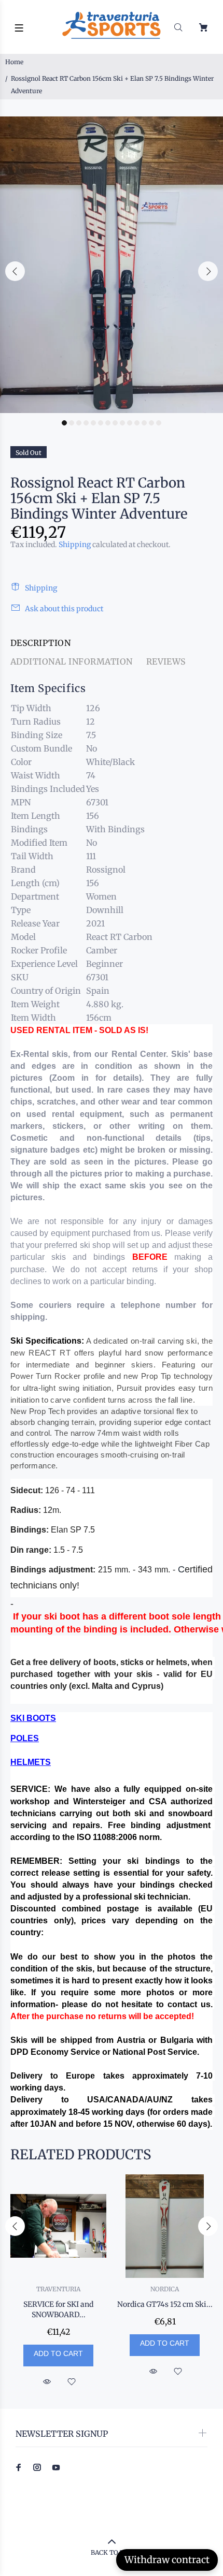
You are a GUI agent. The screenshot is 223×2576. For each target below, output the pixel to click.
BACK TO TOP (112, 2552)
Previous (15, 271)
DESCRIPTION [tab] (40, 643)
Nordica (165, 2289)
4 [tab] (86, 423)
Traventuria (58, 2289)
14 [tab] (159, 423)
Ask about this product (64, 609)
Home (14, 62)
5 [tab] (93, 423)
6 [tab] (101, 423)
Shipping (75, 544)
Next (208, 271)
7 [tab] (108, 423)
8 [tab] (115, 423)
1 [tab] (64, 423)
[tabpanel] (112, 265)
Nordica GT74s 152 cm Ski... (165, 2304)
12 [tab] (144, 423)
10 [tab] (130, 423)
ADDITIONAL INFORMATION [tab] (72, 661)
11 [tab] (137, 423)
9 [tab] (122, 423)
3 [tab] (79, 423)
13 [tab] (151, 423)
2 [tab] (72, 423)
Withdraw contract (167, 2560)
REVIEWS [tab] (166, 661)
